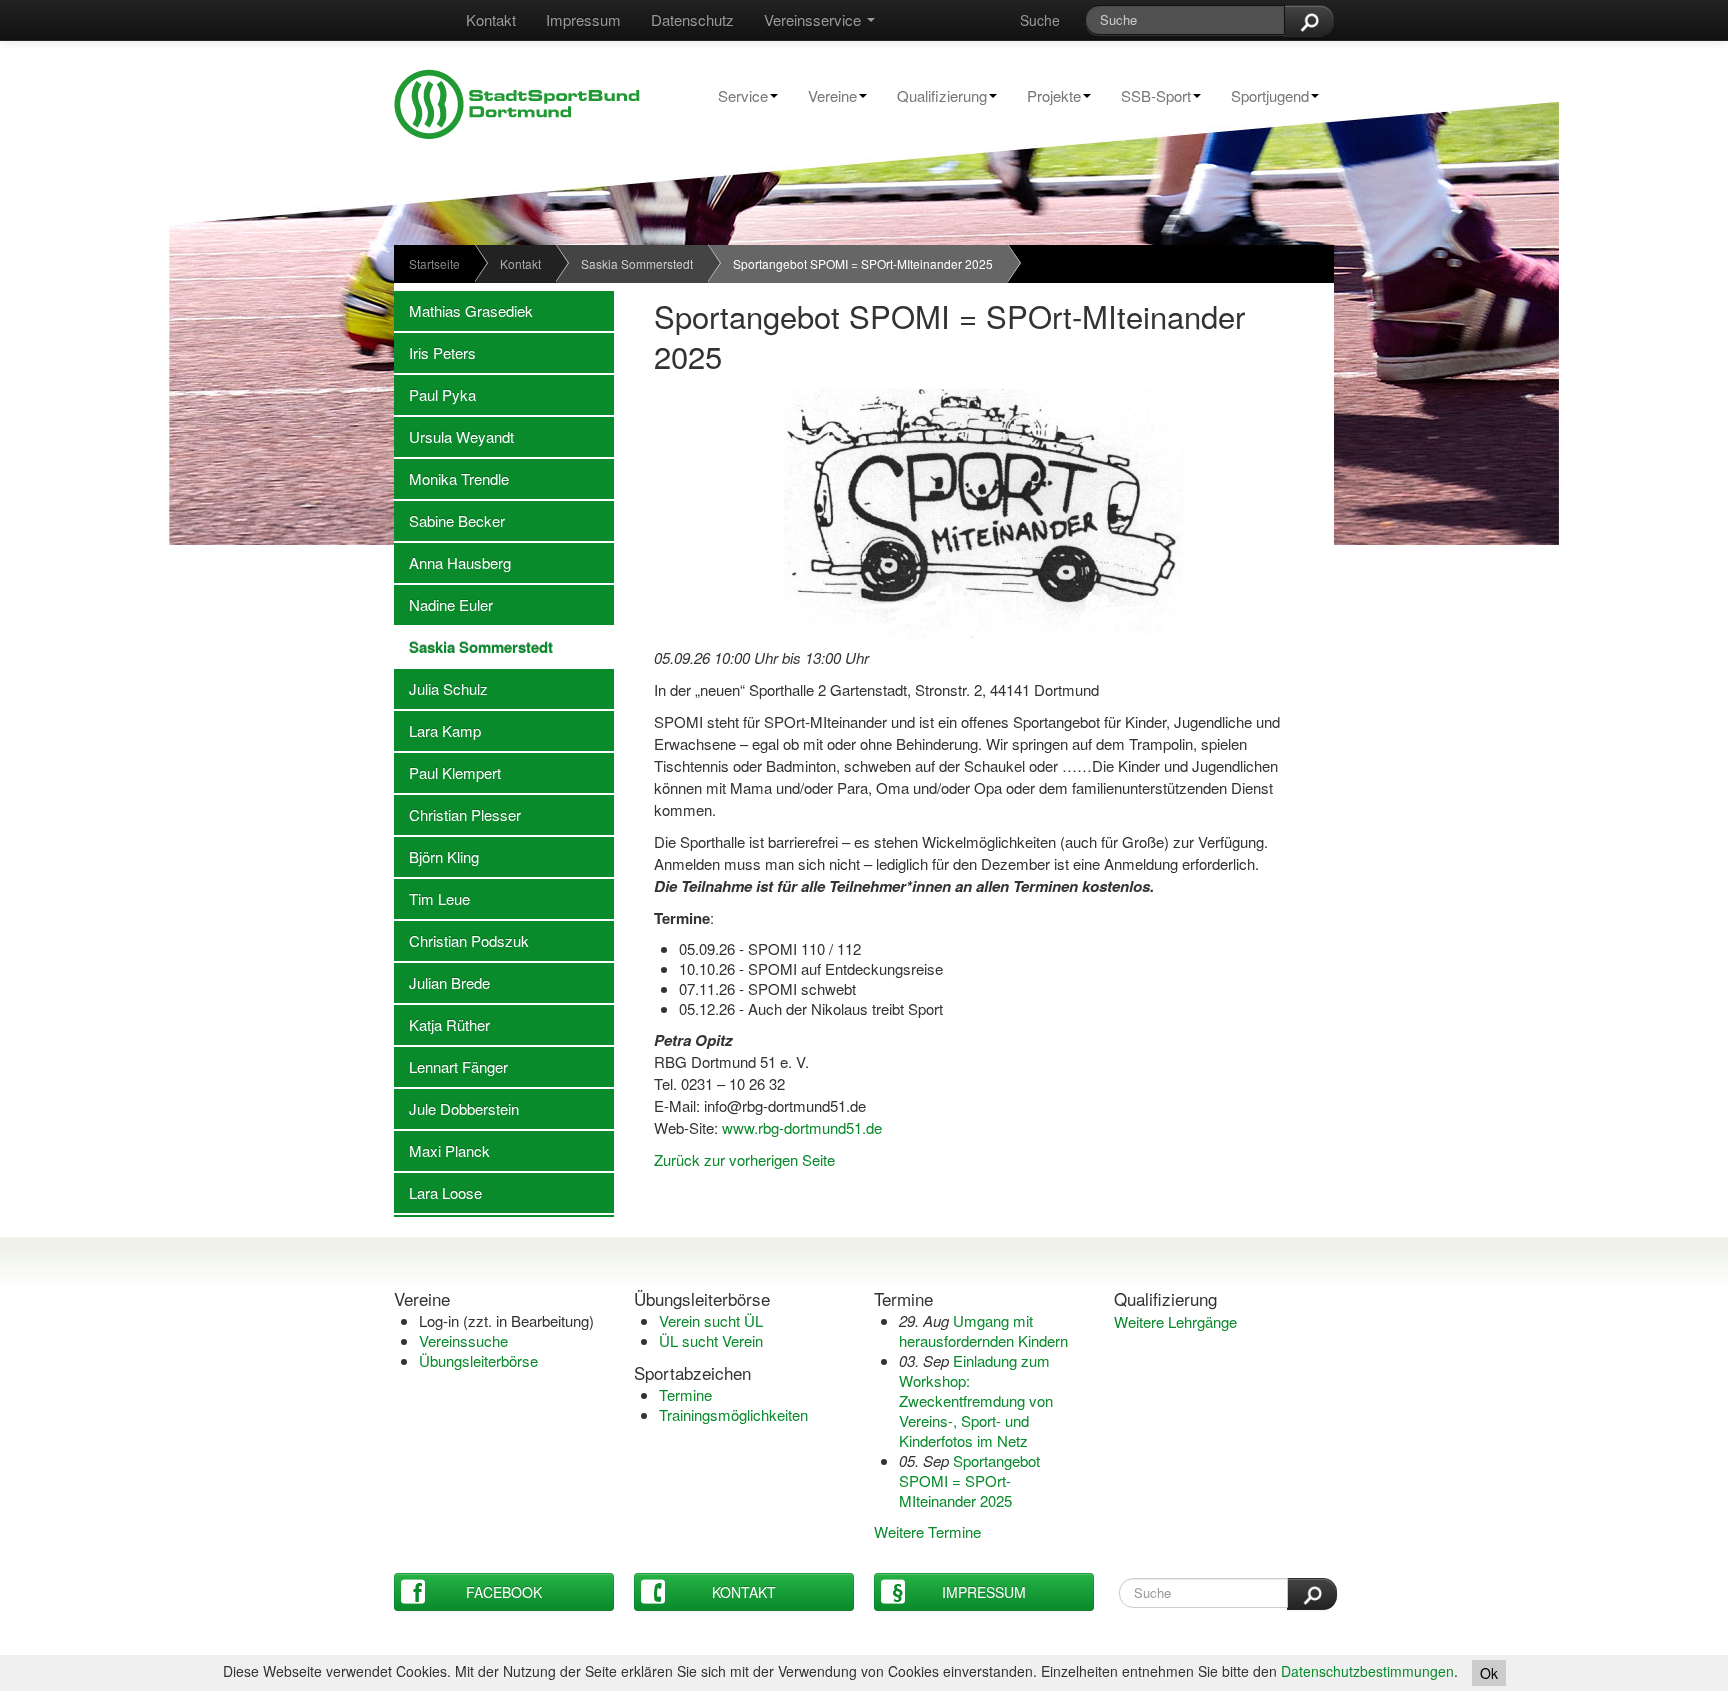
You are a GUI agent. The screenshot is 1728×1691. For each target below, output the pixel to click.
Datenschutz (692, 19)
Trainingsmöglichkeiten (733, 1414)
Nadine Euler (443, 604)
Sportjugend (1262, 95)
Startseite (434, 263)
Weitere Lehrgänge (1175, 1321)
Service (735, 95)
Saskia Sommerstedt (637, 263)
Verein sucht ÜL (711, 1320)
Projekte (1046, 95)
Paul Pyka (435, 394)
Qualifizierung (934, 95)
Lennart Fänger (451, 1066)
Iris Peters (435, 352)
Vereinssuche (463, 1340)
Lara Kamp (437, 730)
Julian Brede (442, 982)
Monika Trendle (451, 478)
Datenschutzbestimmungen (1367, 1671)
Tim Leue (432, 898)
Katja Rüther (442, 1024)
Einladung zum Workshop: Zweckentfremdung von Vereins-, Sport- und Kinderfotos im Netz (976, 1400)
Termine (685, 1394)
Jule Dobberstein (456, 1108)
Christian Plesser (457, 814)
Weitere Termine (927, 1531)
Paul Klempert (447, 772)
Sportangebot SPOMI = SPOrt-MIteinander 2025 (969, 1480)
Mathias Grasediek (463, 310)
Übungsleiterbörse (478, 1360)
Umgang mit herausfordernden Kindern (983, 1330)
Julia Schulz (441, 688)
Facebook (504, 1592)
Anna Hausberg (452, 562)
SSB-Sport (1148, 95)
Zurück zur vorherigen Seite (744, 1159)
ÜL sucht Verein (711, 1340)
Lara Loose (438, 1192)
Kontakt (491, 19)
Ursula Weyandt (454, 436)
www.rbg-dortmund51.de (802, 1127)
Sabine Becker (449, 520)
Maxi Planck (442, 1150)
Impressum (583, 19)
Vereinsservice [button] (814, 19)
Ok (1489, 1673)
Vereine (825, 95)
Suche (1040, 20)
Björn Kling (436, 856)
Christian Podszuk (461, 940)
